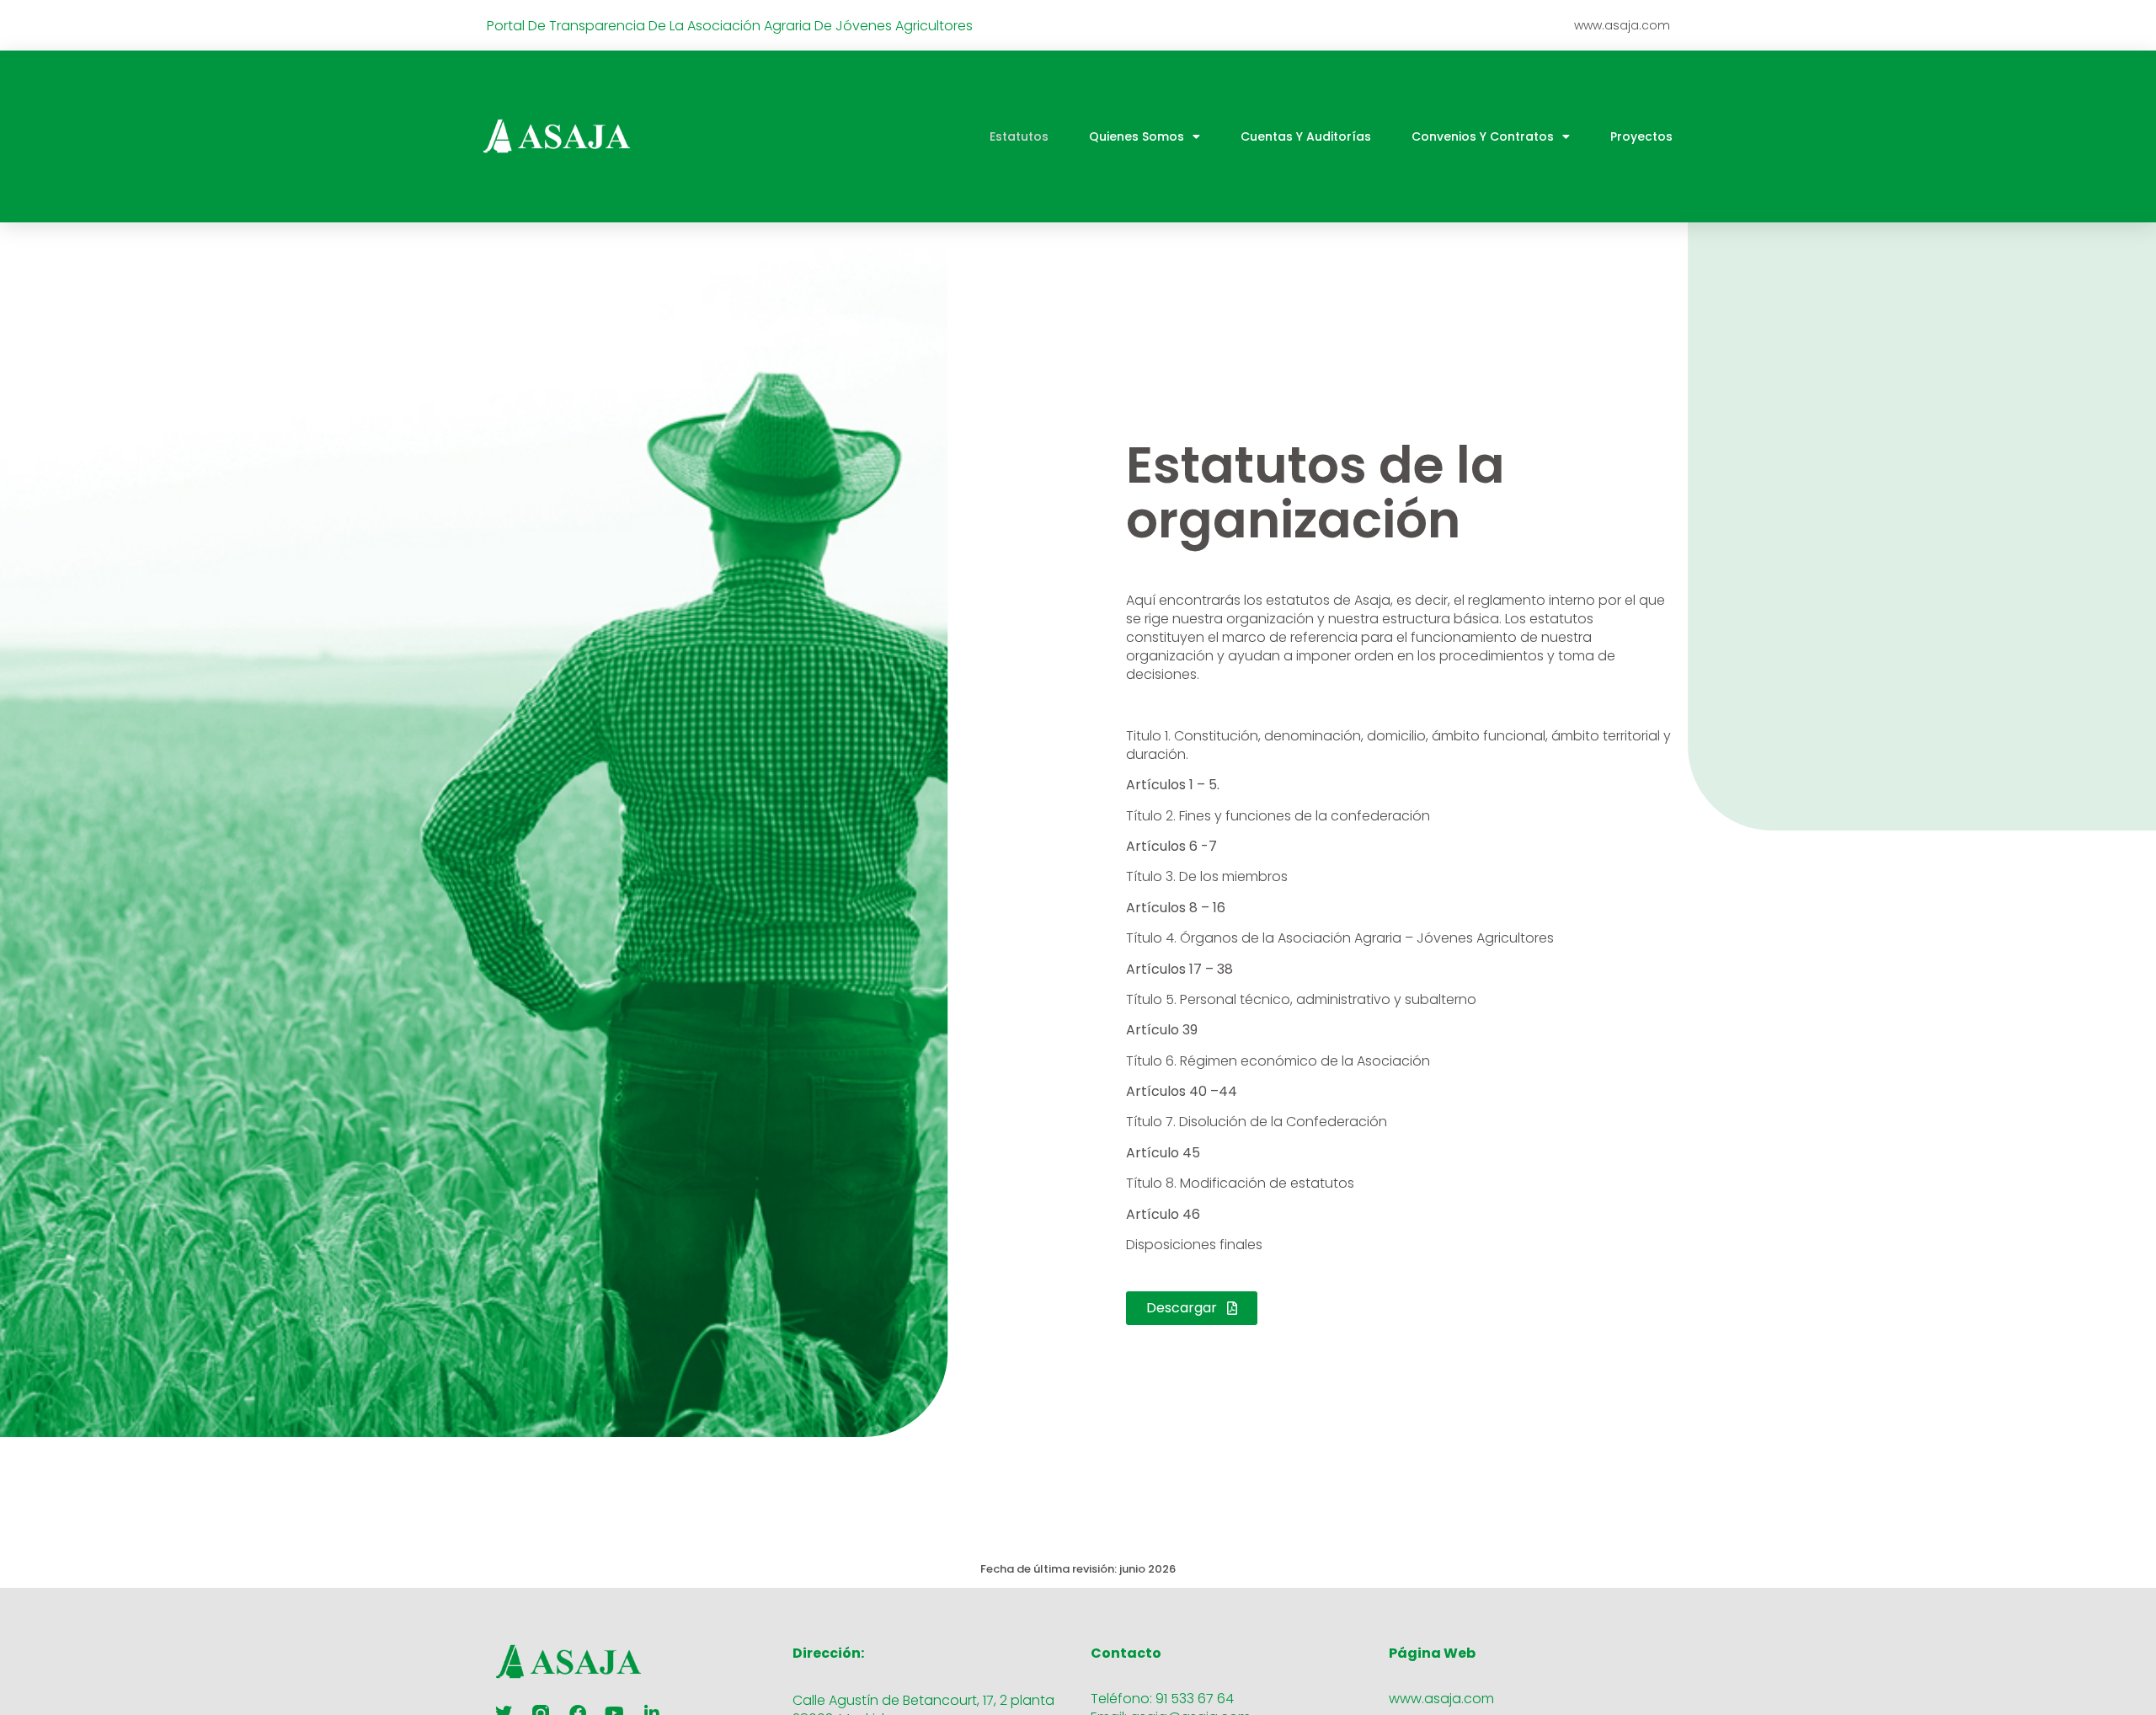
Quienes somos (1137, 136)
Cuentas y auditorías (1306, 136)
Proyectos (1641, 136)
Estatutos (1019, 136)
